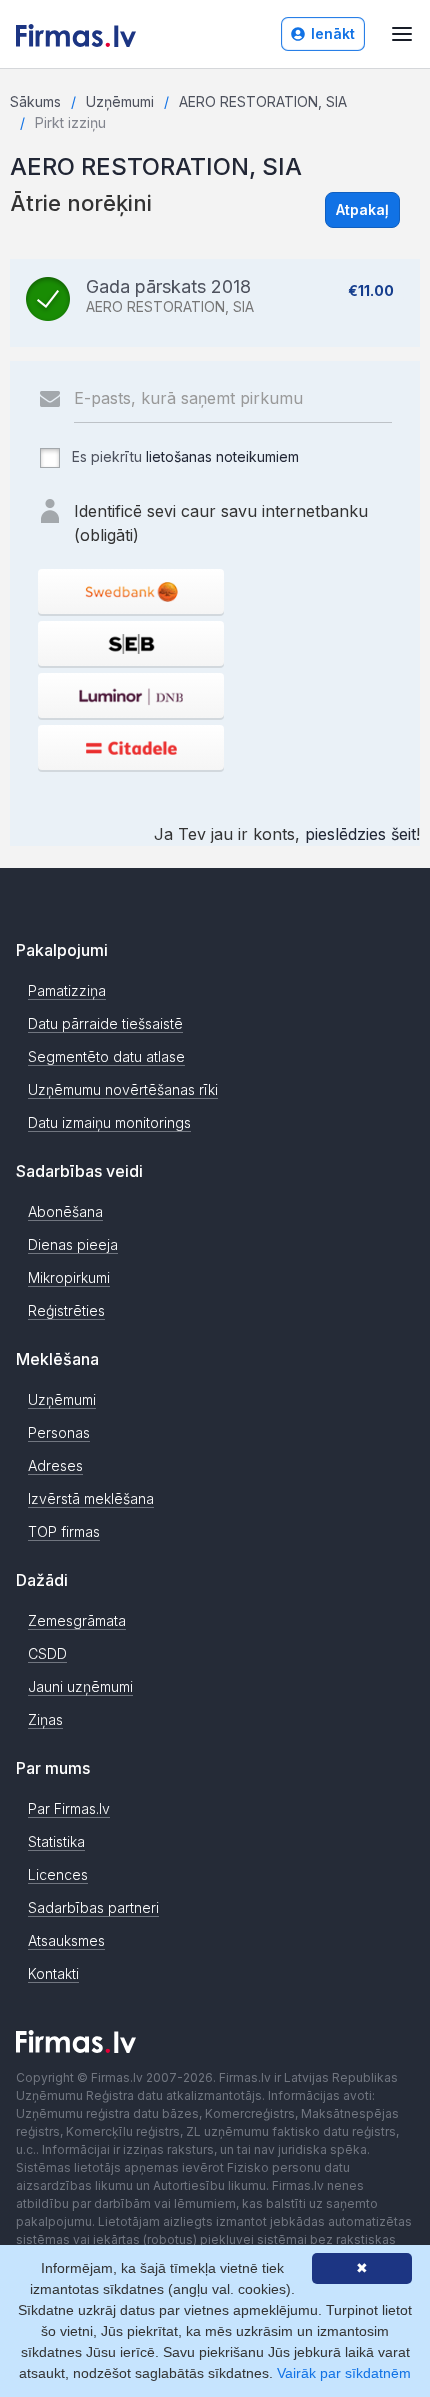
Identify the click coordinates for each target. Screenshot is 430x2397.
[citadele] (131, 747)
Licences (58, 1874)
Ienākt (333, 33)
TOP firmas (64, 1531)
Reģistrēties (66, 1310)
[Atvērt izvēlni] (402, 34)
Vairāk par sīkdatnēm (344, 2373)
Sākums (35, 101)
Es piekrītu (183, 456)
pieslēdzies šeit (360, 834)
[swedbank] (131, 591)
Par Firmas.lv (69, 1808)
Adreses (55, 1465)
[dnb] (131, 695)
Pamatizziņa (67, 990)
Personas (59, 1432)
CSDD (47, 1653)
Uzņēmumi (120, 101)
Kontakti (53, 1973)
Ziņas (45, 1719)
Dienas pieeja (73, 1244)
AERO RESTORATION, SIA (263, 101)
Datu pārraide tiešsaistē (105, 1023)
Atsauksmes (66, 1940)
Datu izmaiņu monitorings (109, 1122)
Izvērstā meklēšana (91, 1498)
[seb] (131, 643)
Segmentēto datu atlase (106, 1056)
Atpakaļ (362, 209)
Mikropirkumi (69, 1277)
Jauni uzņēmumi (80, 1686)
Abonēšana (65, 1211)
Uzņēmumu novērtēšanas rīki (123, 1089)
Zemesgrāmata (77, 1620)
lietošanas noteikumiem (222, 456)
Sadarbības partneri (93, 1907)
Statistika (56, 1841)
